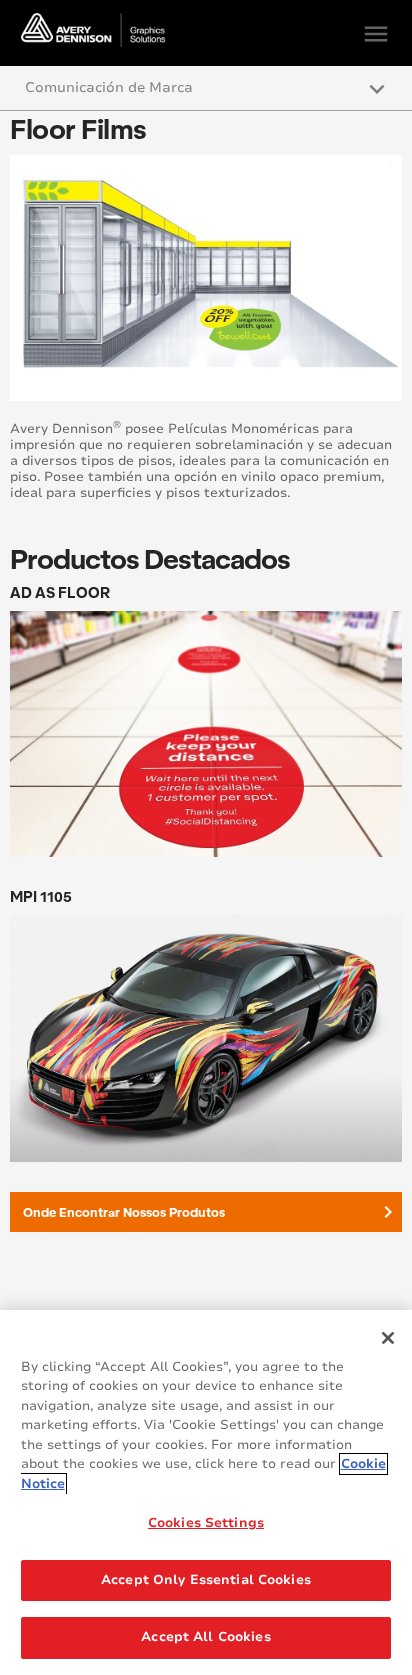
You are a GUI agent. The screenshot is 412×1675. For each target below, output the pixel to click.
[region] (206, 1492)
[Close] (388, 1338)
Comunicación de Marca (109, 87)
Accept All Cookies (205, 1637)
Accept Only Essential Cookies (206, 1580)
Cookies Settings (206, 1523)
